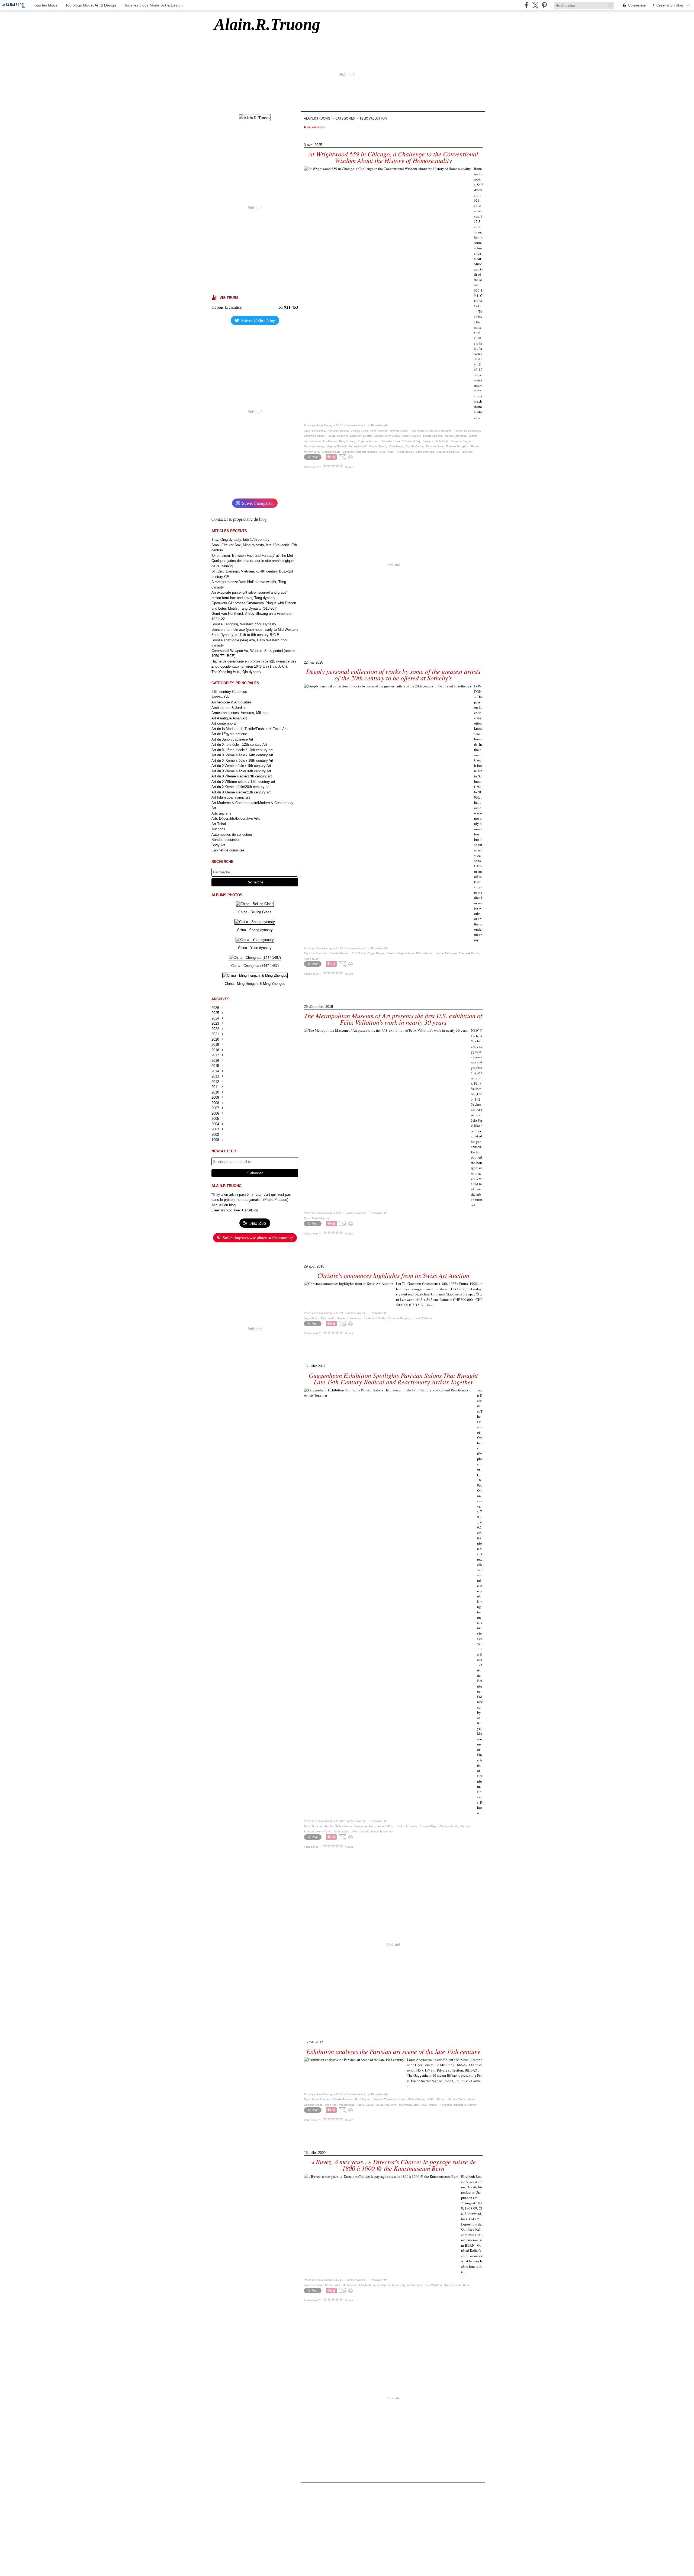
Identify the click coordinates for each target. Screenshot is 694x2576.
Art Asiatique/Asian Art (229, 718)
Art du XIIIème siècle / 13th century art (242, 750)
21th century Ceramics (229, 692)
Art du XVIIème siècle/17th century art (242, 776)
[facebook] (526, 5)
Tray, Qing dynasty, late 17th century (240, 540)
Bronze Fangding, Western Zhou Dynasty (244, 624)
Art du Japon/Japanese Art (232, 739)
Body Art (218, 845)
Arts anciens (221, 813)
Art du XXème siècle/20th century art (241, 787)
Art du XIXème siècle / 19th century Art (242, 760)
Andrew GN (220, 697)
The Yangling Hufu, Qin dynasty (236, 672)
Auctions (218, 829)
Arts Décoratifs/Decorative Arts (236, 819)
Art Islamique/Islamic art (231, 797)
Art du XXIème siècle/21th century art (241, 792)
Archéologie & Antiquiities (232, 702)
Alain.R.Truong (317, 118)
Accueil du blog (224, 1205)
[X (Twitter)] (535, 5)
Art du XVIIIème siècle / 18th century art (243, 782)
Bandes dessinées (226, 840)
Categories (345, 118)
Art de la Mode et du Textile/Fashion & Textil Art (249, 729)
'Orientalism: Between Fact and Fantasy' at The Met (252, 556)
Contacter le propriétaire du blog (239, 519)
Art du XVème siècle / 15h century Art (241, 766)
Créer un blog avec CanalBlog (235, 1210)
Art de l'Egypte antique (229, 734)
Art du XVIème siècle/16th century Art (241, 771)
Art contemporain (225, 723)
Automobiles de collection (232, 834)
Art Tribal (219, 824)
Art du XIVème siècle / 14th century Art (242, 755)
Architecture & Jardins (229, 708)
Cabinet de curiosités (228, 850)
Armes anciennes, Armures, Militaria (240, 713)
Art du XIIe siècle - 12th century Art (239, 745)
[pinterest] (544, 5)
